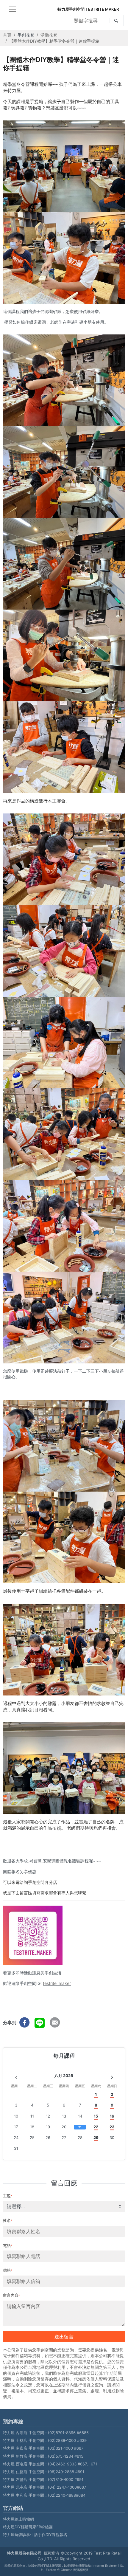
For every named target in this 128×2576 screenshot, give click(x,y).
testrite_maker (57, 1983)
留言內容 (11, 2295)
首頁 (7, 35)
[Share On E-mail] (55, 2022)
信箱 (8, 2270)
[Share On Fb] (24, 2022)
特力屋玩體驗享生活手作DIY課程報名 (35, 2535)
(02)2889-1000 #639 (67, 2440)
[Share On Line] (40, 2022)
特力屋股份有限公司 (24, 2553)
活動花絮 (49, 35)
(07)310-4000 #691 (66, 2479)
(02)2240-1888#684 (67, 2495)
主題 (8, 2196)
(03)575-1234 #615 (66, 2456)
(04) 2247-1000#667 (67, 2487)
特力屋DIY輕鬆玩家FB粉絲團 (28, 2527)
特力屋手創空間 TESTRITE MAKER (88, 9)
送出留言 (64, 2337)
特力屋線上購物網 (18, 2519)
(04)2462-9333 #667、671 (72, 2464)
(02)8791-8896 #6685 (68, 2433)
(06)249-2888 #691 (66, 2472)
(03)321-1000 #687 (66, 2448)
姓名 (8, 2220)
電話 (8, 2245)
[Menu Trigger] (13, 9)
